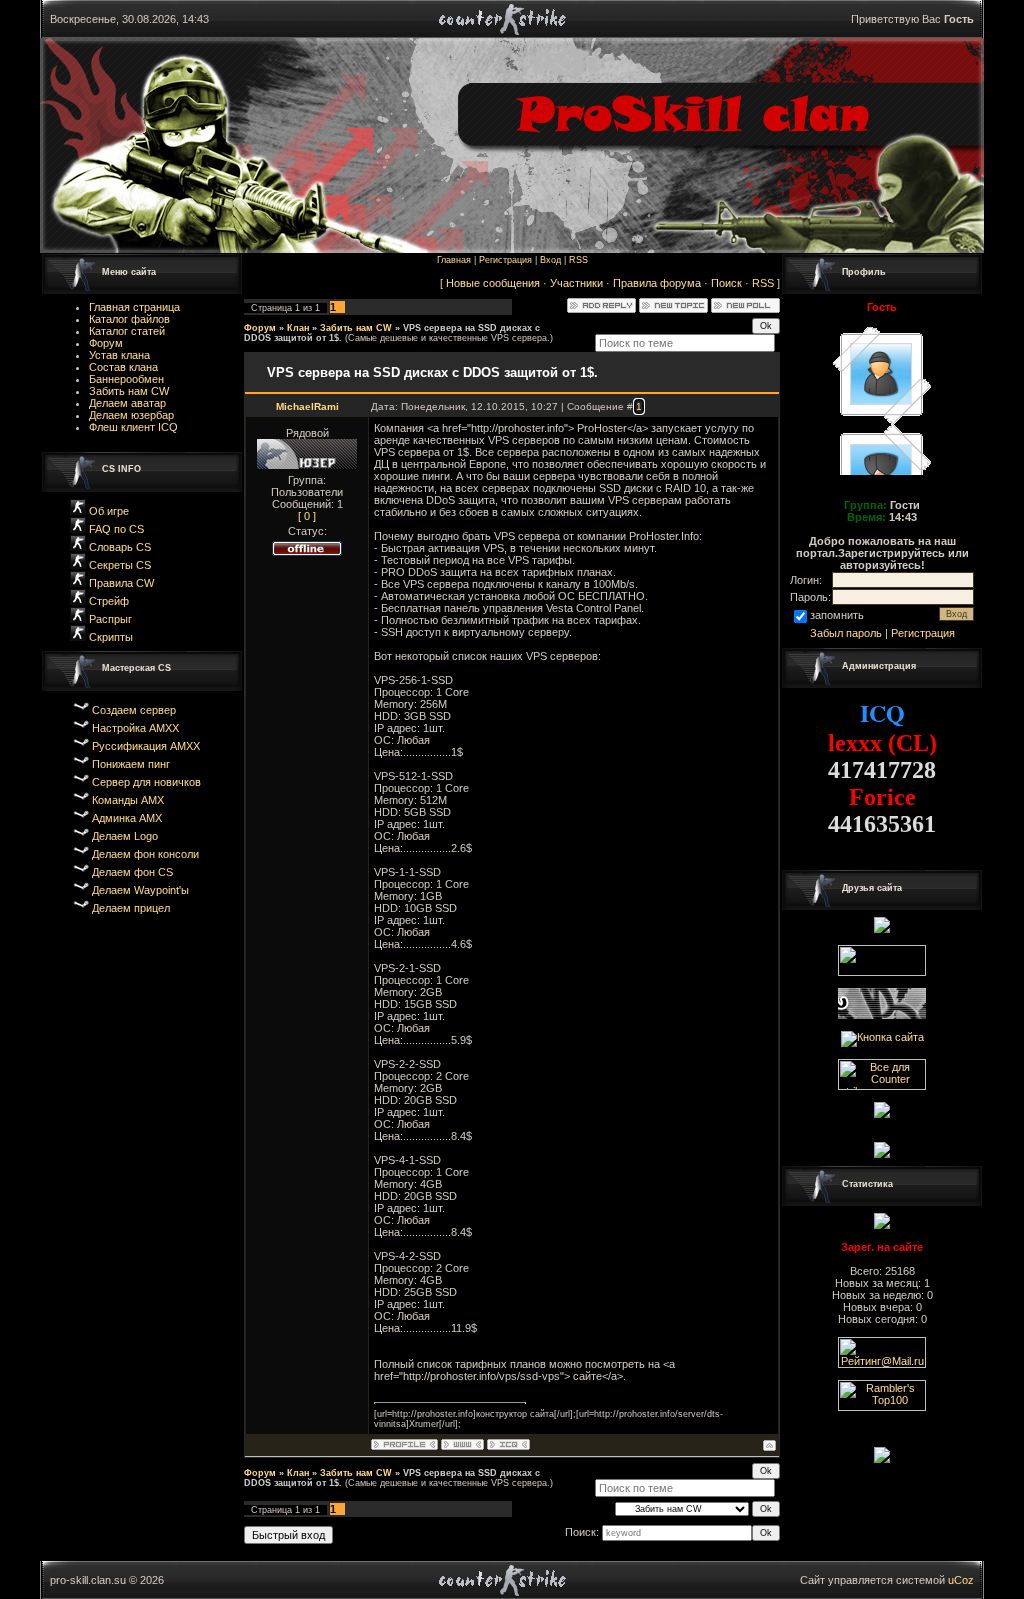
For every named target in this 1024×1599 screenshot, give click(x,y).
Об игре (107, 511)
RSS (578, 260)
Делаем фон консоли (145, 854)
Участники (576, 283)
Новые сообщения (493, 283)
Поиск (726, 283)
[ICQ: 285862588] (508, 1444)
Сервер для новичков (146, 782)
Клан (298, 328)
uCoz (961, 1580)
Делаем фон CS (132, 872)
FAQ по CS (116, 529)
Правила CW (120, 583)
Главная (454, 260)
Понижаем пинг (131, 764)
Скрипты (111, 637)
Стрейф (109, 601)
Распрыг (109, 619)
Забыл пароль (846, 633)
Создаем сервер (134, 710)
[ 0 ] (307, 516)
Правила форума (657, 283)
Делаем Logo (125, 836)
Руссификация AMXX (146, 746)
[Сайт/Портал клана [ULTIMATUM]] (882, 1149)
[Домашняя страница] (462, 1444)
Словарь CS (118, 547)
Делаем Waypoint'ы (140, 890)
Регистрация (505, 260)
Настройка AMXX (135, 728)
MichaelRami (307, 406)
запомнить (837, 615)
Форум (260, 328)
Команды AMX (128, 800)
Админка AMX (127, 818)
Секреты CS (118, 565)
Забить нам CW (356, 328)
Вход (550, 260)
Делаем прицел (131, 908)
